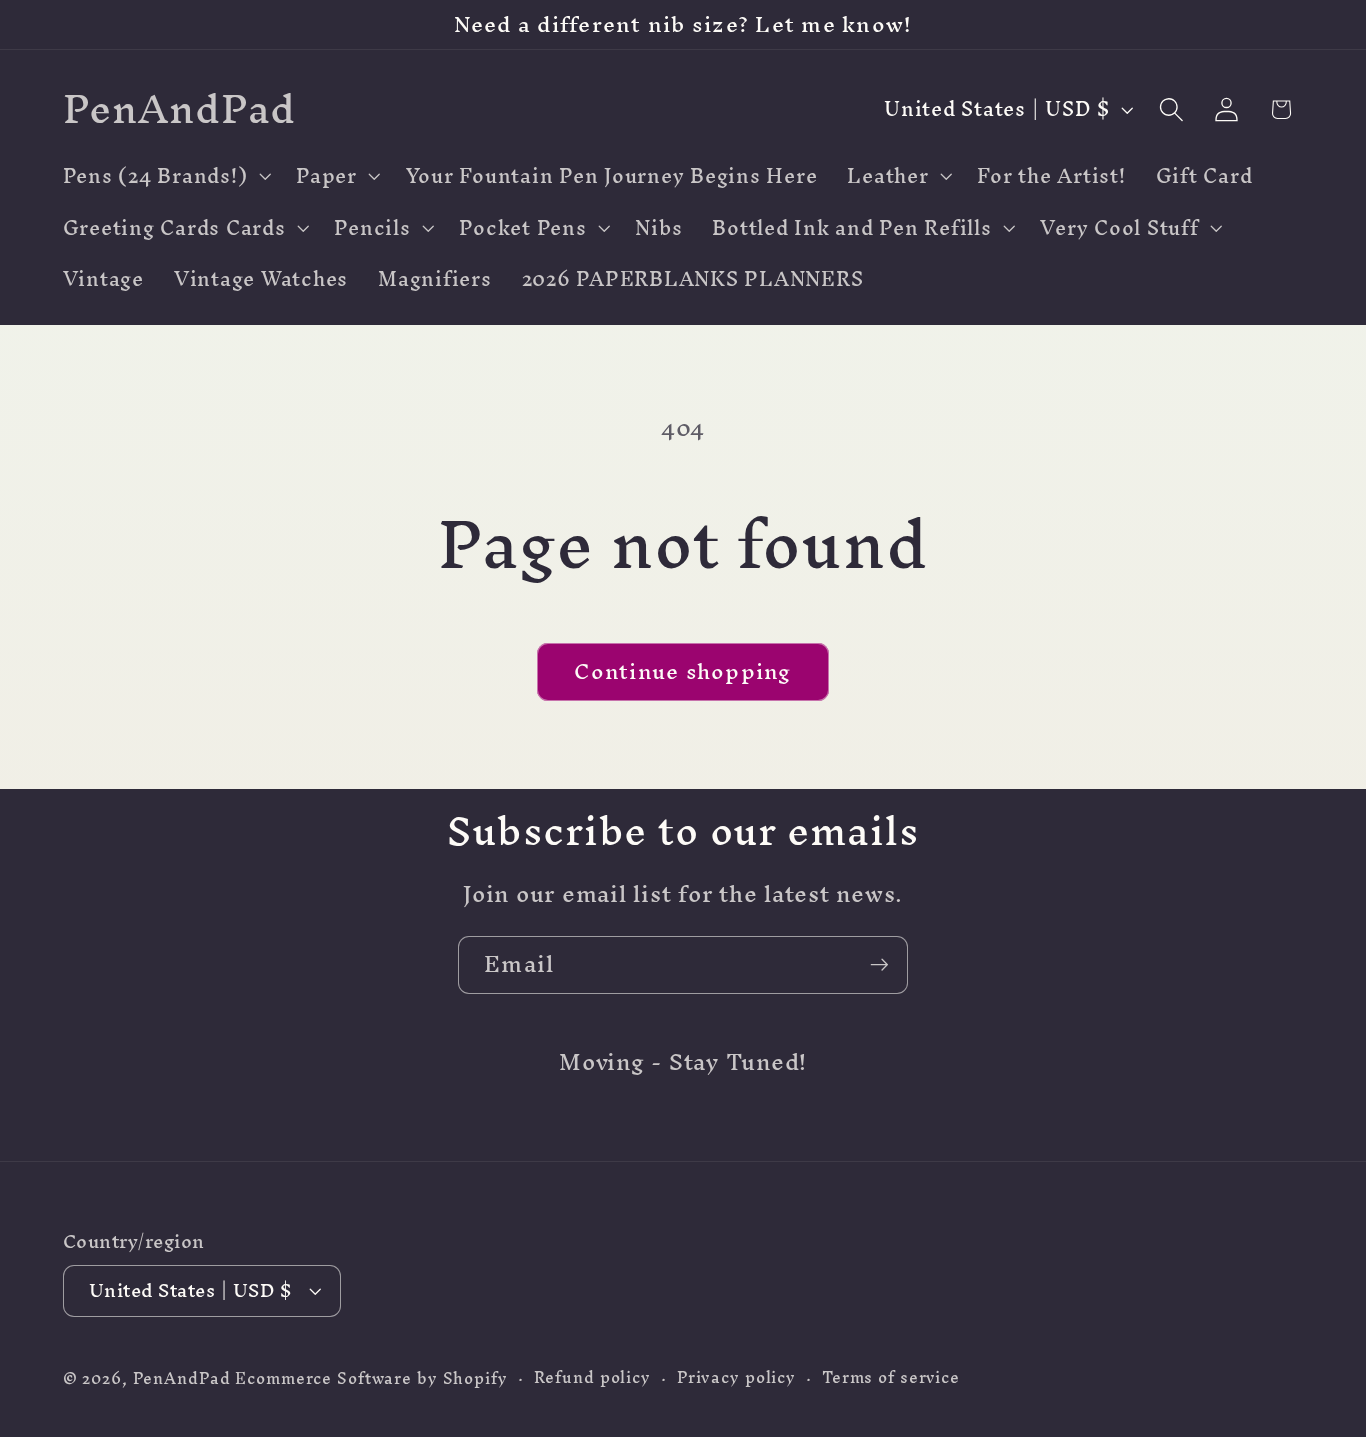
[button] (165, 176)
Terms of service (891, 1377)
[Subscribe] (879, 965)
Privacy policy (736, 1377)
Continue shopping (682, 671)
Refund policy (592, 1377)
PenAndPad (182, 1378)
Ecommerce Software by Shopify (371, 1378)
